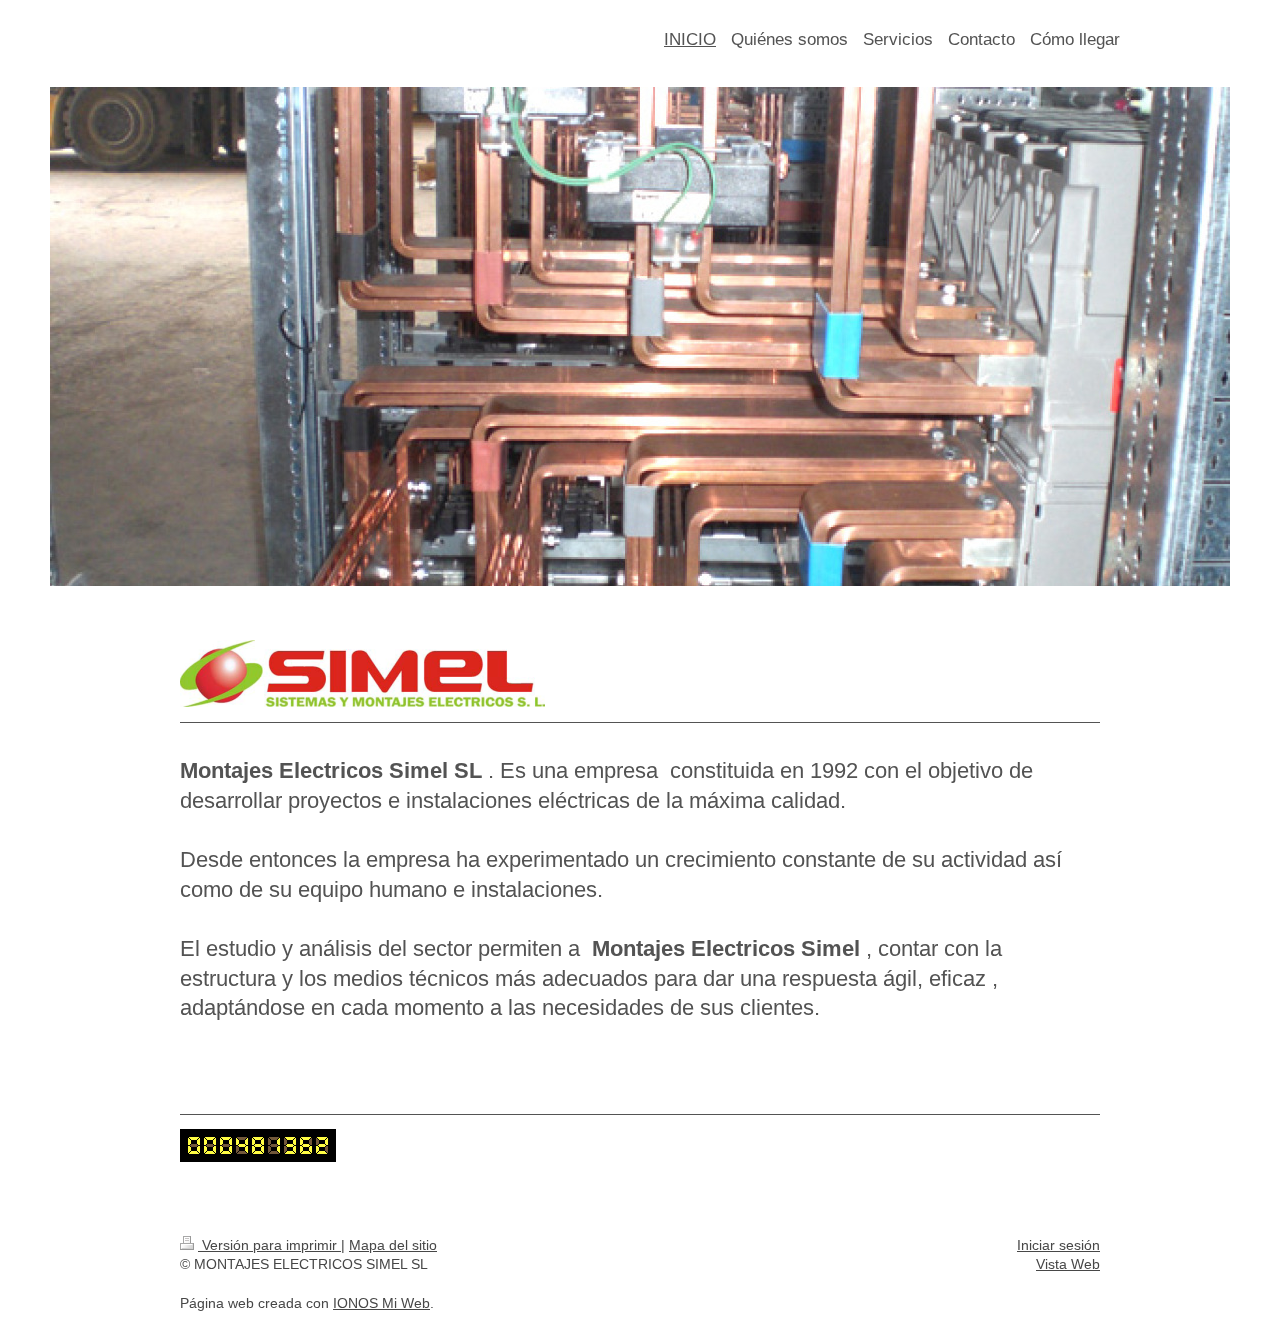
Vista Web (1068, 1264)
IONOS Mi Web (381, 1303)
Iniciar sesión (1058, 1245)
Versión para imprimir (269, 1245)
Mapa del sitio (393, 1245)
